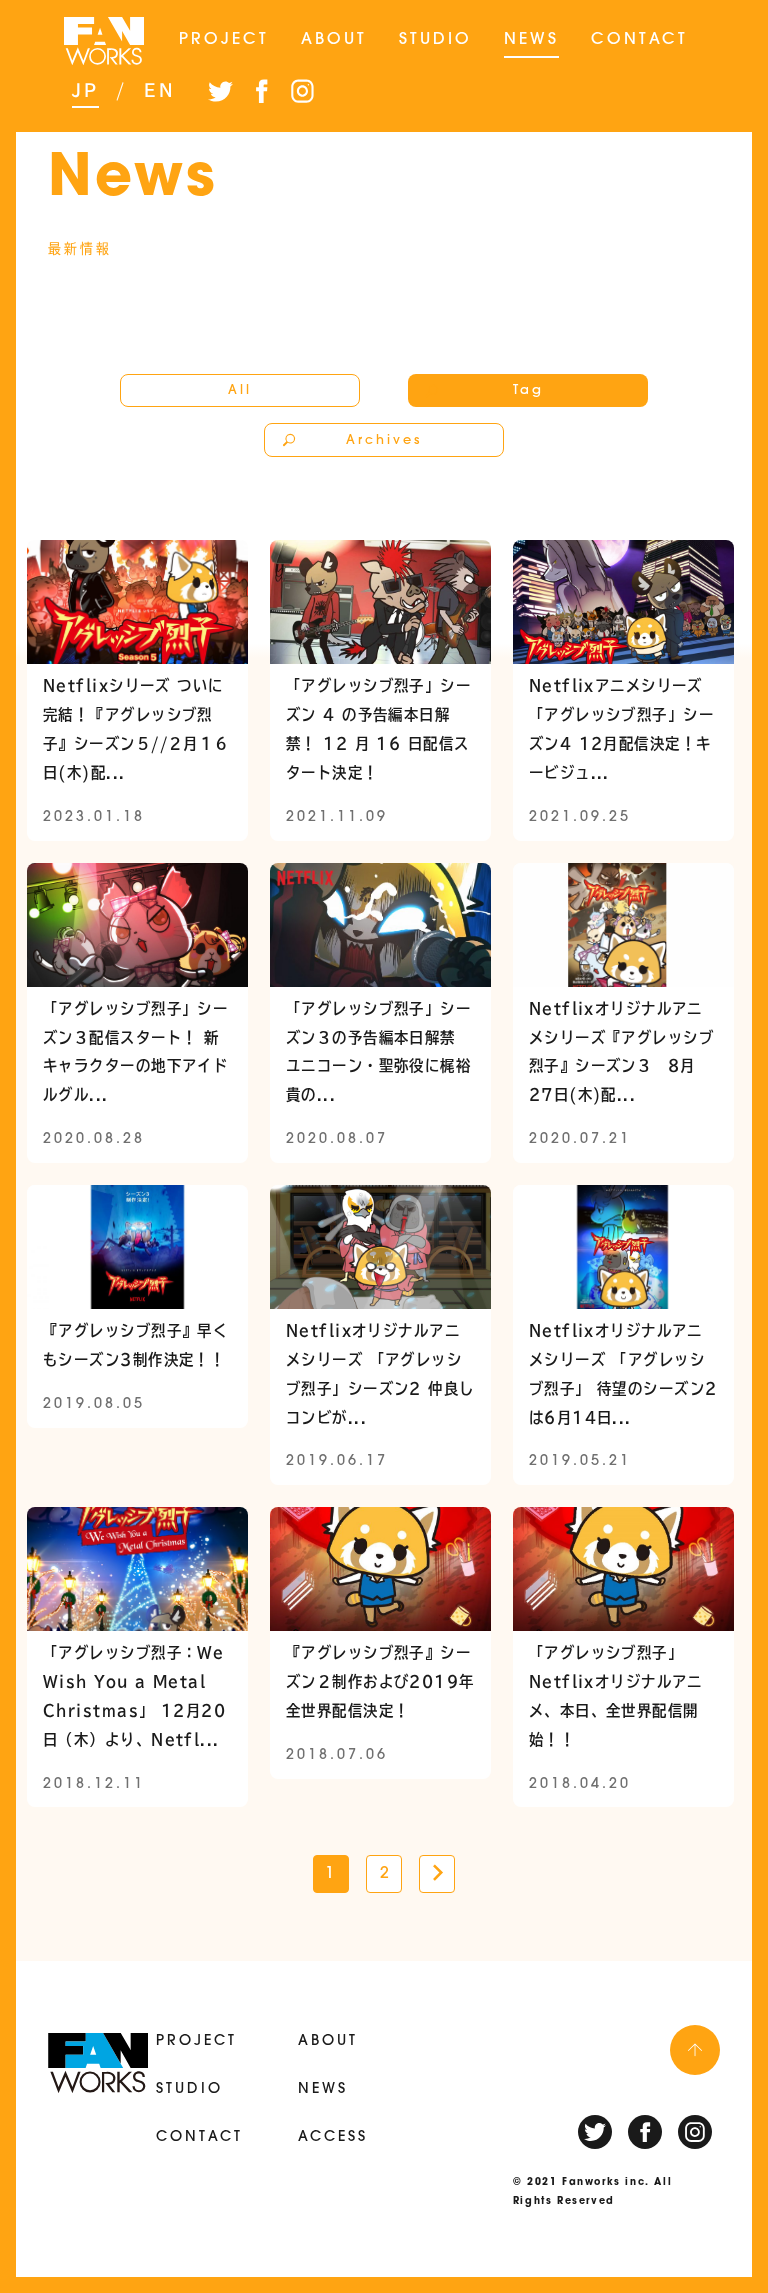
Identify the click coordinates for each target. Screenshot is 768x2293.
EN (160, 90)
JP (85, 90)
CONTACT (639, 40)
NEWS (531, 40)
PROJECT (224, 40)
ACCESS (333, 2137)
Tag (528, 390)
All (240, 390)
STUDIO (435, 40)
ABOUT (334, 40)
